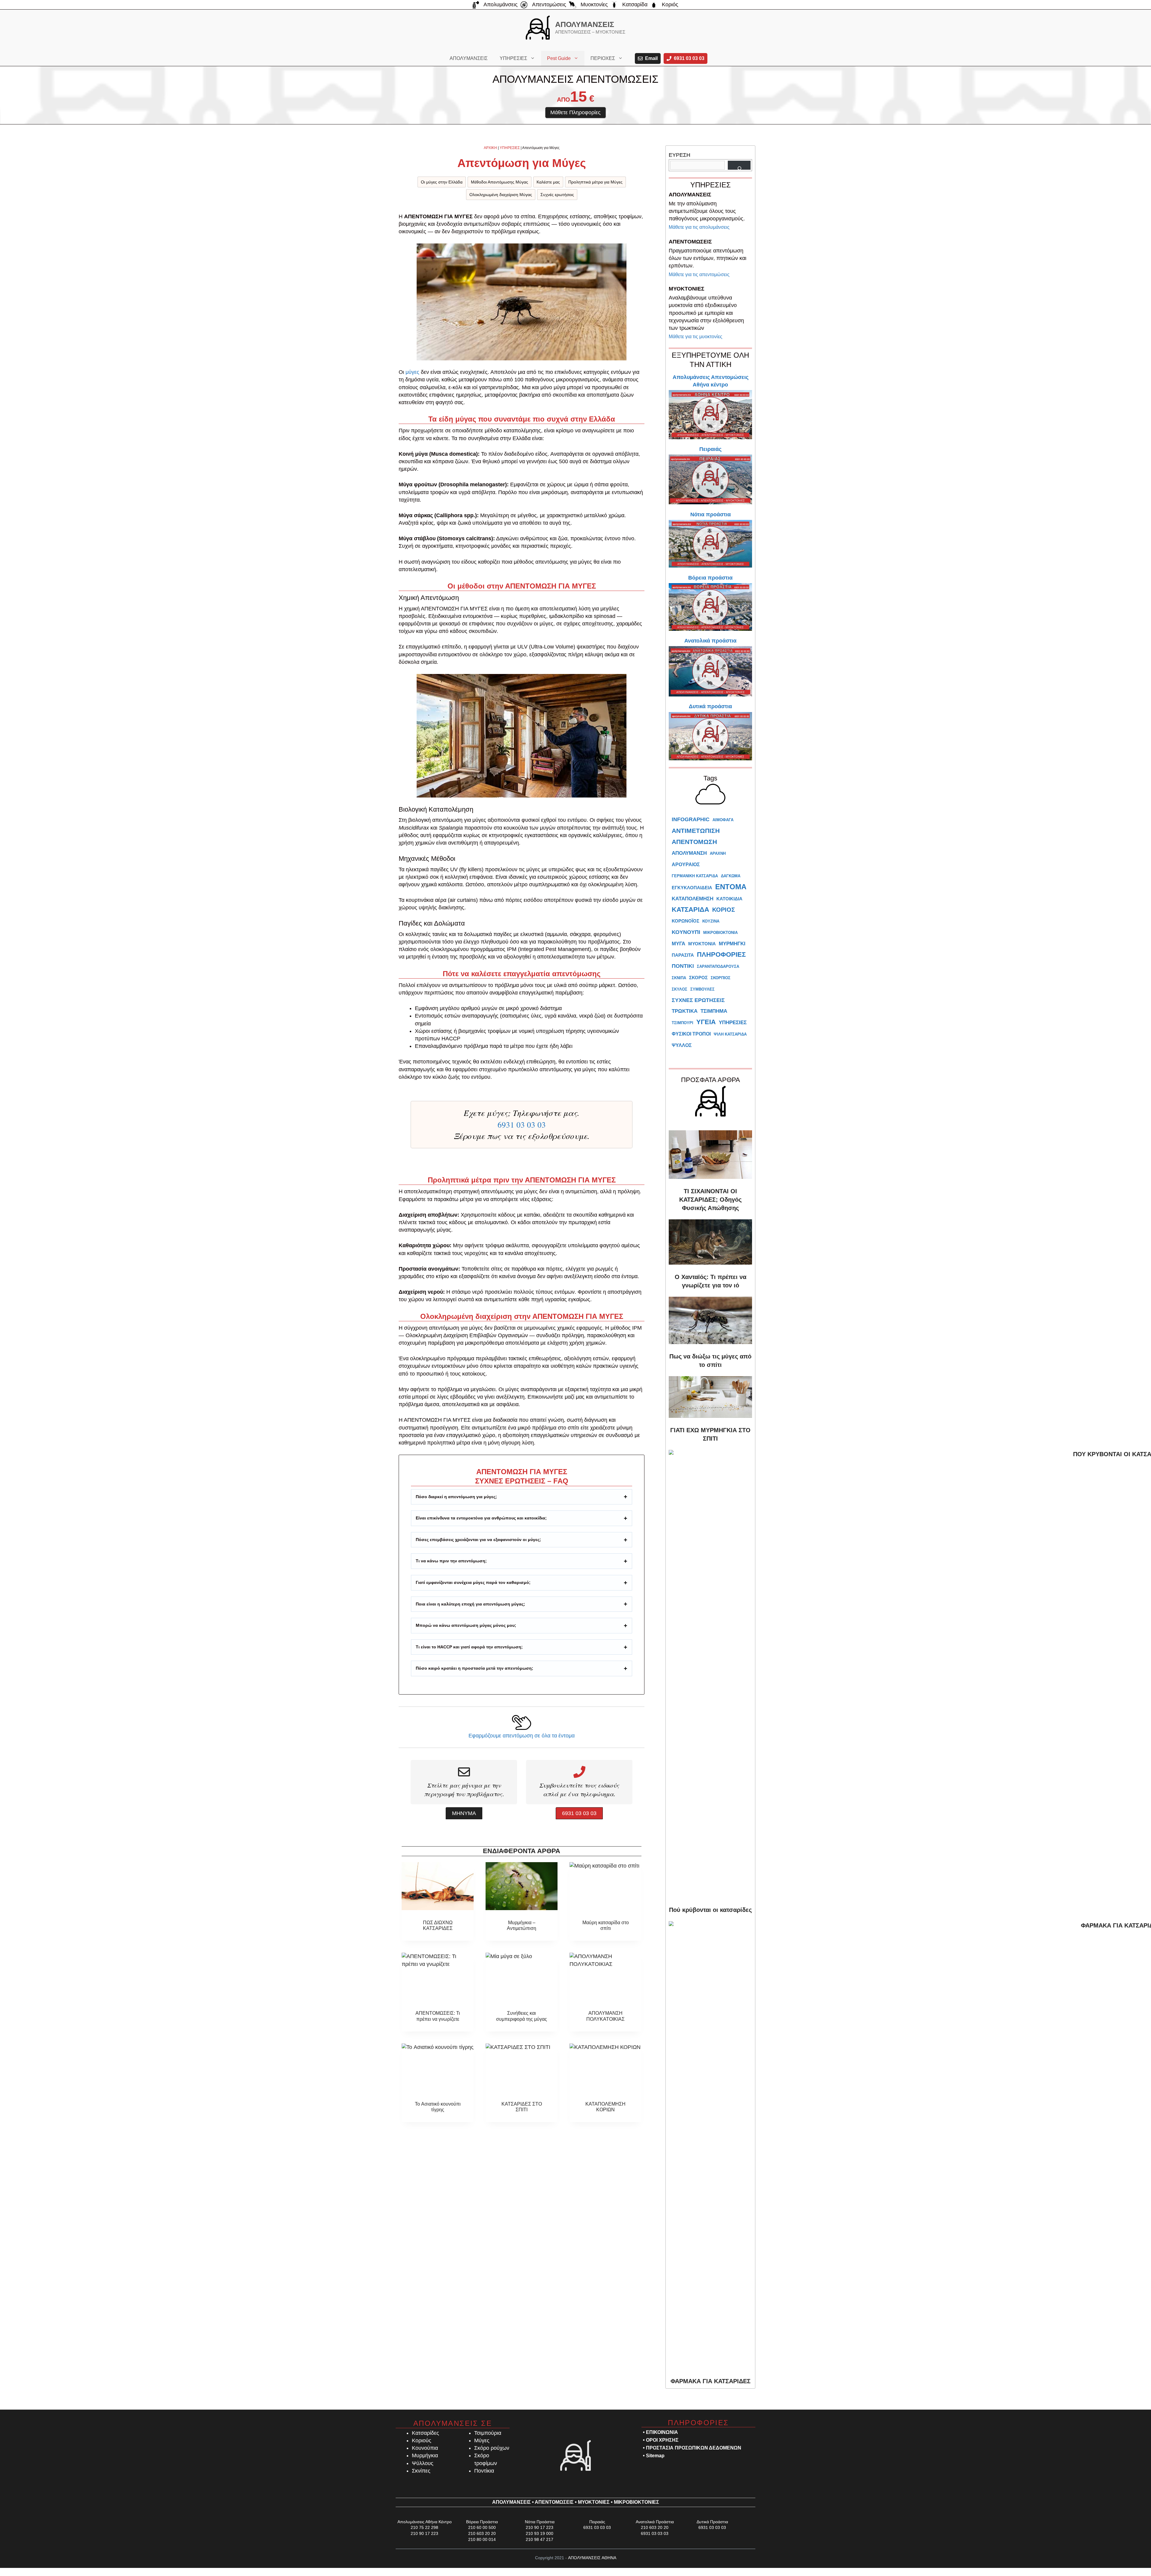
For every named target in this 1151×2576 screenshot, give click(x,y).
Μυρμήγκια (425, 2455)
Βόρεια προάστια (710, 578)
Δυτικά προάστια (710, 706)
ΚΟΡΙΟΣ (724, 910)
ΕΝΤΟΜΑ (731, 887)
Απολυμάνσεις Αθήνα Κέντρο (425, 2522)
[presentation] (438, 1886)
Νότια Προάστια (540, 2522)
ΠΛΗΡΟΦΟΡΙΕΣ (721, 954)
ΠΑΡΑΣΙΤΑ (683, 955)
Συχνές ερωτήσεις (557, 195)
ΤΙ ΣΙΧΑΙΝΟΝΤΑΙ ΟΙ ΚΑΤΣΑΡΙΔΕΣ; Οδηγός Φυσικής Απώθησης (710, 1200)
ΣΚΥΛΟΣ (680, 989)
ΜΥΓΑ (678, 944)
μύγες (412, 372)
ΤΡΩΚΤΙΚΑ (685, 1011)
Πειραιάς (710, 449)
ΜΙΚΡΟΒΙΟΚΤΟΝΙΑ (720, 933)
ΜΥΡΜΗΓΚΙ (732, 944)
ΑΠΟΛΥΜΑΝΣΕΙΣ (585, 24)
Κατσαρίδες (425, 2433)
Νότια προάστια (711, 514)
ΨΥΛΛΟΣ (682, 1045)
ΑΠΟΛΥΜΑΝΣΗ (689, 853)
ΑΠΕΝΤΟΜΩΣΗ (694, 842)
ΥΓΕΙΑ (706, 1022)
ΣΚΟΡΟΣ (698, 978)
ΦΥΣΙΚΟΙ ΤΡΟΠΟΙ (691, 1034)
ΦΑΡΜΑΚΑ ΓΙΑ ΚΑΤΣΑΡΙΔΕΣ (711, 2381)
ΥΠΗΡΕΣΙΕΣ (513, 58)
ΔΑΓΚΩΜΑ (731, 876)
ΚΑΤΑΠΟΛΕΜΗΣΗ (693, 899)
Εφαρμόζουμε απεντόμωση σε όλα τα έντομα (522, 1736)
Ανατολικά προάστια (710, 641)
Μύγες (482, 2440)
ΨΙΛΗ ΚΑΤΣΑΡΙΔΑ (730, 1034)
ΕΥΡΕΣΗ (680, 155)
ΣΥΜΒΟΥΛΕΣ (702, 989)
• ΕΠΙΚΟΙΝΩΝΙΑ (660, 2432)
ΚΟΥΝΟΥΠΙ (686, 932)
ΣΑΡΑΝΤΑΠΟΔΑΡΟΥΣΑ (718, 966)
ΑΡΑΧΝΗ (718, 853)
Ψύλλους (423, 2463)
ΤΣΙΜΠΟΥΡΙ (683, 1023)
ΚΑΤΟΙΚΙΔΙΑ (729, 899)
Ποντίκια (484, 2471)
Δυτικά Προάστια (712, 2522)
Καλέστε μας (548, 182)
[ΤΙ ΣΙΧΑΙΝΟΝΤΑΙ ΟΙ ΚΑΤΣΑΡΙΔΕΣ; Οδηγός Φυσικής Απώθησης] (710, 1152)
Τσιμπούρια (488, 2433)
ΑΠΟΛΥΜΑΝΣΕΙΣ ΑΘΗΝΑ (592, 2558)
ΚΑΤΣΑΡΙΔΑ (690, 909)
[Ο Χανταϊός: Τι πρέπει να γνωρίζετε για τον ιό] (710, 1239)
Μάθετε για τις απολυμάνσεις (699, 227)
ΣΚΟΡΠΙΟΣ (721, 978)
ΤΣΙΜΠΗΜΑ (714, 1011)
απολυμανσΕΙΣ (512, 2502)
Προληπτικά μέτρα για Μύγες (595, 182)
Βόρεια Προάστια (482, 2522)
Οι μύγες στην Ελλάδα (442, 182)
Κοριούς (422, 2440)
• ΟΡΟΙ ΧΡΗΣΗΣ (661, 2440)
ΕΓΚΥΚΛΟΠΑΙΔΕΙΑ (692, 888)
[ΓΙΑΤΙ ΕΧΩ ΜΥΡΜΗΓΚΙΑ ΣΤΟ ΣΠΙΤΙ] (710, 1394)
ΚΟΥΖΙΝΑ (711, 921)
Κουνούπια (425, 2448)
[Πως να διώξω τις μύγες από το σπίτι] (710, 1318)
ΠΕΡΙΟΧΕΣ (603, 58)
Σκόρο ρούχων (492, 2448)
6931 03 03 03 (522, 1125)
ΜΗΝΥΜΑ (464, 1813)
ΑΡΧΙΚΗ (490, 148)
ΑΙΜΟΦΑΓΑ (723, 820)
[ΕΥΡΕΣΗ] (739, 165)
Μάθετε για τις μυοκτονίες (696, 337)
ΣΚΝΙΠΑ (679, 978)
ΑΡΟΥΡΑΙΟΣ (686, 865)
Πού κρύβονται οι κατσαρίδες (710, 1910)
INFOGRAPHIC (691, 819)
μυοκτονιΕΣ (594, 2502)
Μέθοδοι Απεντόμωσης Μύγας (500, 182)
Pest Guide (559, 58)
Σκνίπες (421, 2471)
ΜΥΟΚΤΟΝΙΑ (702, 944)
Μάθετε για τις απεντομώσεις (699, 274)
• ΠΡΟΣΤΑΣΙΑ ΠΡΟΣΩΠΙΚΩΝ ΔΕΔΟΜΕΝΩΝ (692, 2448)
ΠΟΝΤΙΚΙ (683, 966)
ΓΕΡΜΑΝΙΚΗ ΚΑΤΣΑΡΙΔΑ (695, 876)
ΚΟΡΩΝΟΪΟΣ (686, 921)
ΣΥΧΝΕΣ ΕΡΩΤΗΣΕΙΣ (698, 1000)
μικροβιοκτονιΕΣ (636, 2502)
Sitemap (655, 2456)
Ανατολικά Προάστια (655, 2522)
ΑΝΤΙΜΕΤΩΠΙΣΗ (696, 831)
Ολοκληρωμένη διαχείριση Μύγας (501, 195)
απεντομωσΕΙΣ (554, 2502)
